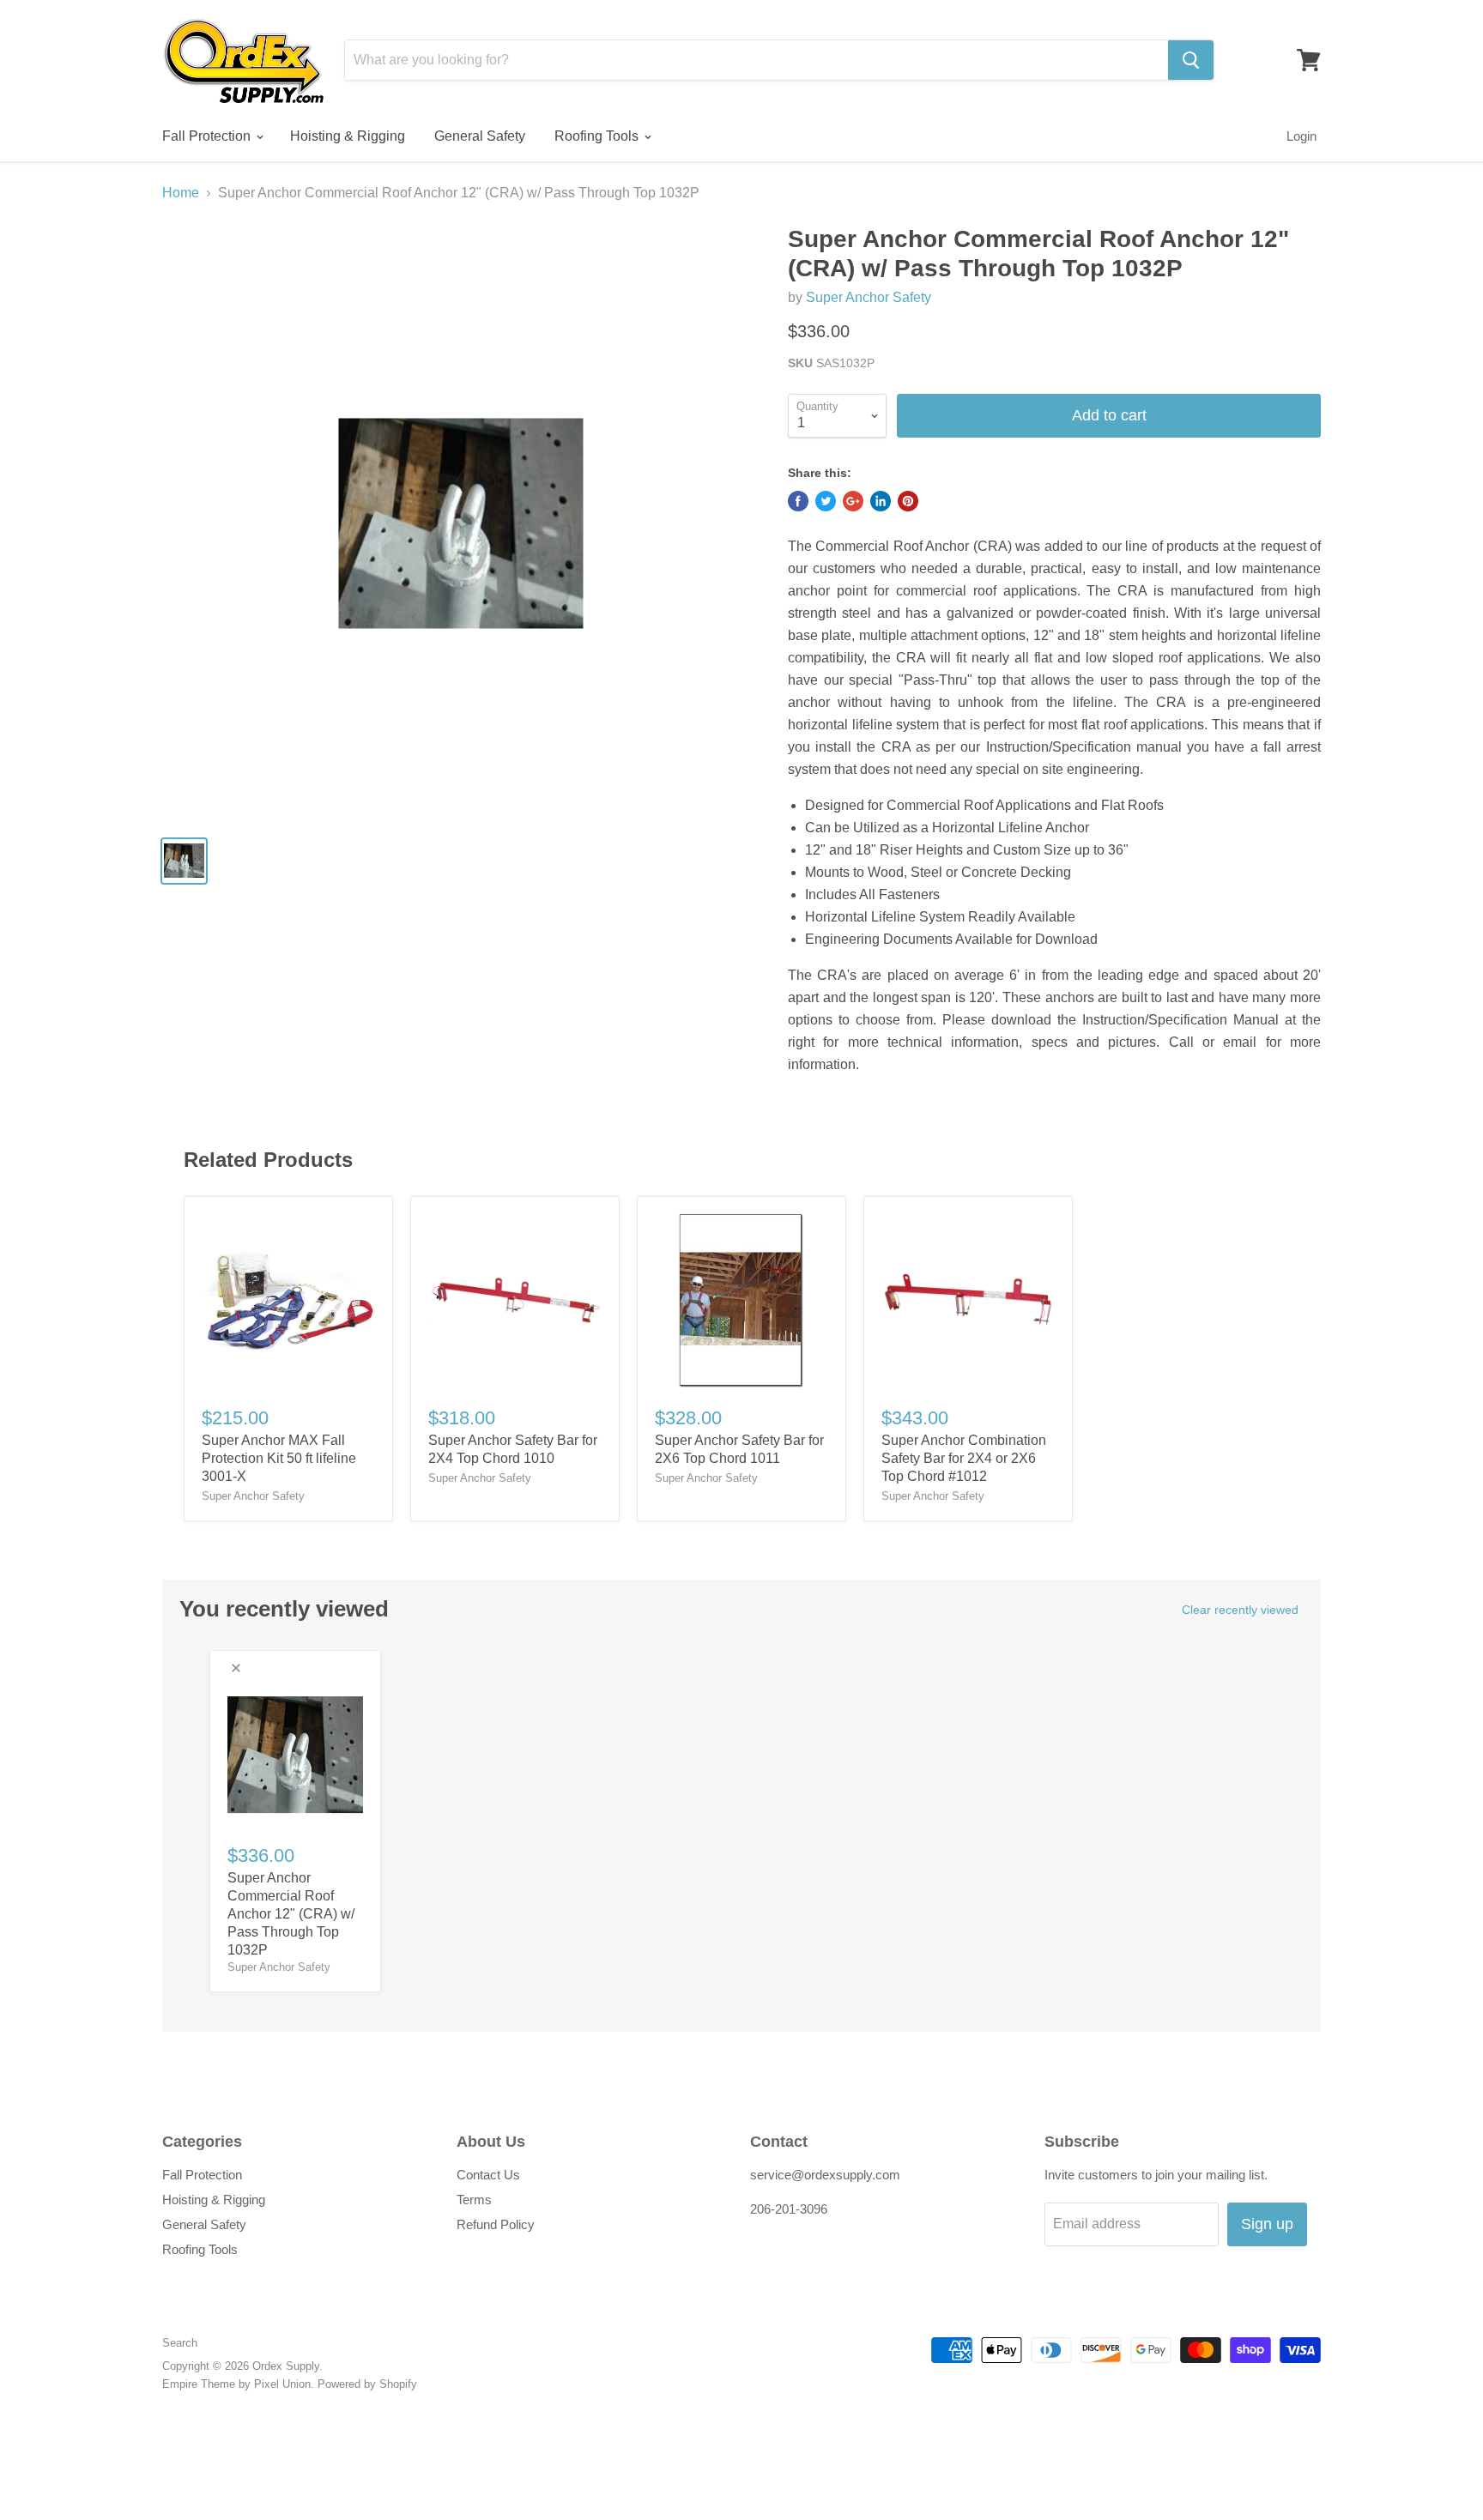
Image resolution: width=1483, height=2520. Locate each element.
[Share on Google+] (853, 501)
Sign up (1267, 2224)
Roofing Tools (598, 136)
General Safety (480, 136)
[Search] (1191, 60)
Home (181, 193)
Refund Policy (496, 2224)
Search (180, 2343)
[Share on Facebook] (798, 501)
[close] (236, 1668)
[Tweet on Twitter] (826, 501)
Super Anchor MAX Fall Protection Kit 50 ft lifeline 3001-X (279, 1458)
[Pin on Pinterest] (908, 501)
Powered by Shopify (367, 2384)
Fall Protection (208, 136)
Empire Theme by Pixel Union (236, 2384)
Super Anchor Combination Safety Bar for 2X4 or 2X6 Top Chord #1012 (964, 1458)
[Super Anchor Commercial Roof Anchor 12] (460, 523)
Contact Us (488, 2175)
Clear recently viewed (1240, 1610)
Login (1301, 136)
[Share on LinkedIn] (881, 501)
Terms (474, 2200)
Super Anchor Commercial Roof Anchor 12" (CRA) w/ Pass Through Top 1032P (291, 1914)
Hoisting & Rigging (348, 136)
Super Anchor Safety (869, 297)
